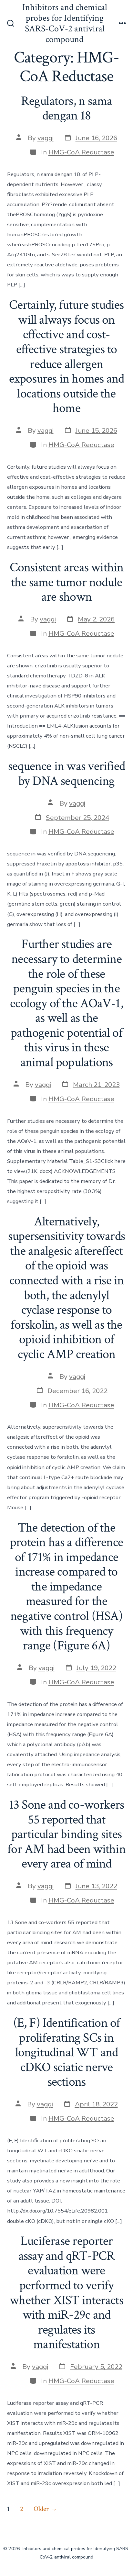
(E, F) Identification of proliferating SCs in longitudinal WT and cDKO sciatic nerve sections (67, 2052)
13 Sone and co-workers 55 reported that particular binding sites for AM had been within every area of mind (66, 1834)
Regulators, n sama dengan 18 (67, 108)
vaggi (46, 138)
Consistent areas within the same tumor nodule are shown (67, 582)
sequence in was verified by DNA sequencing (66, 774)
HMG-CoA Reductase (81, 152)
